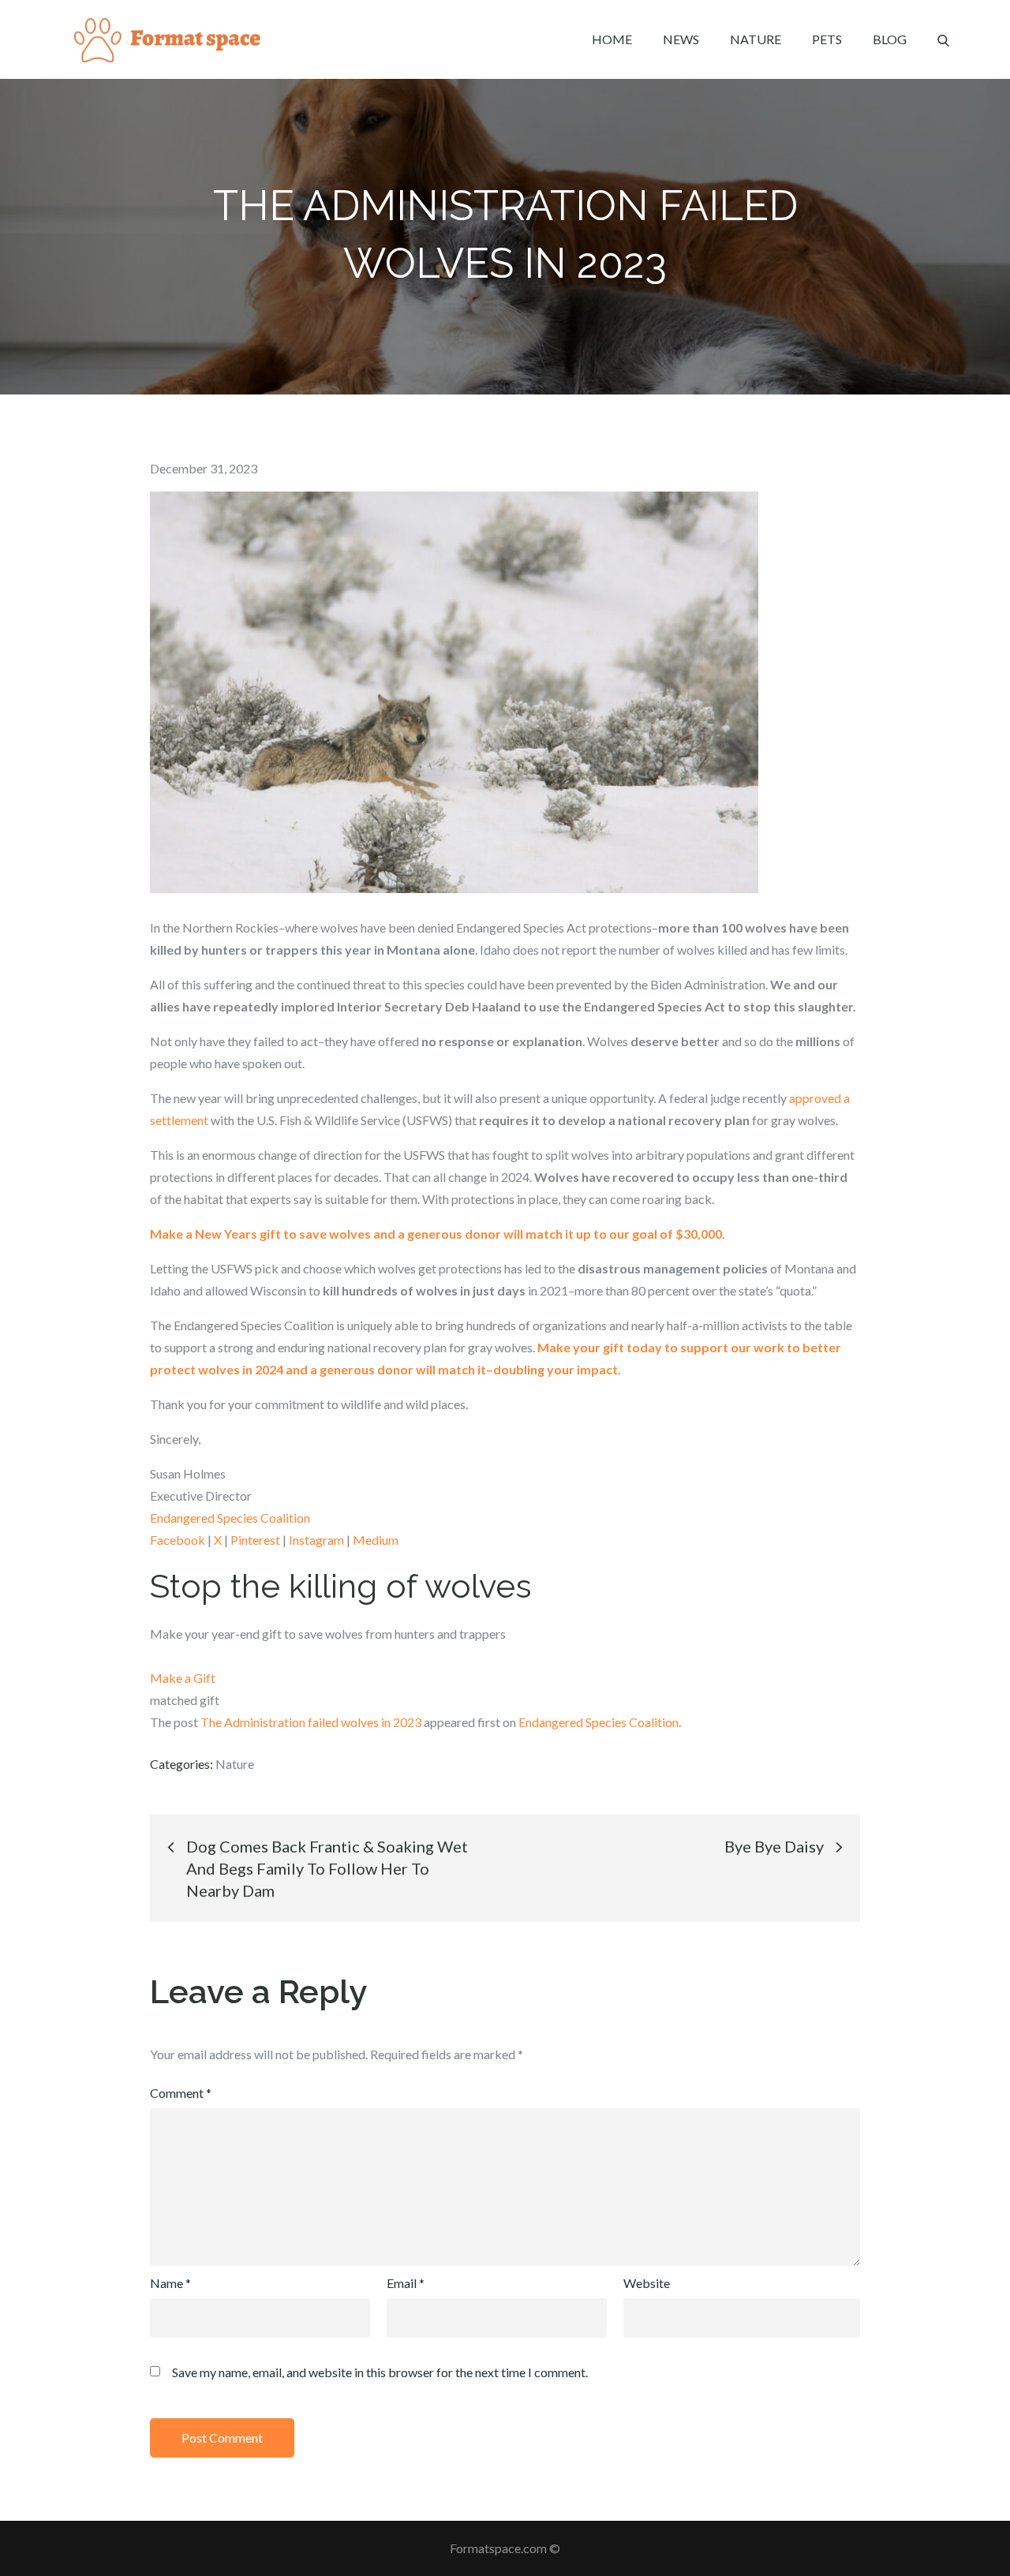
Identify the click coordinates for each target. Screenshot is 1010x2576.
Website (647, 2283)
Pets (827, 39)
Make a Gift (183, 1678)
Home (612, 39)
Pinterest (255, 1540)
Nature (756, 39)
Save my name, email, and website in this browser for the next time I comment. (380, 2372)
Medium (376, 1540)
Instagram (316, 1540)
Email (406, 2283)
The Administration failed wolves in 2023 (311, 1722)
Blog (890, 39)
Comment (181, 2093)
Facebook (178, 1540)
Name (170, 2283)
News (681, 39)
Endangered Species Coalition (230, 1518)
